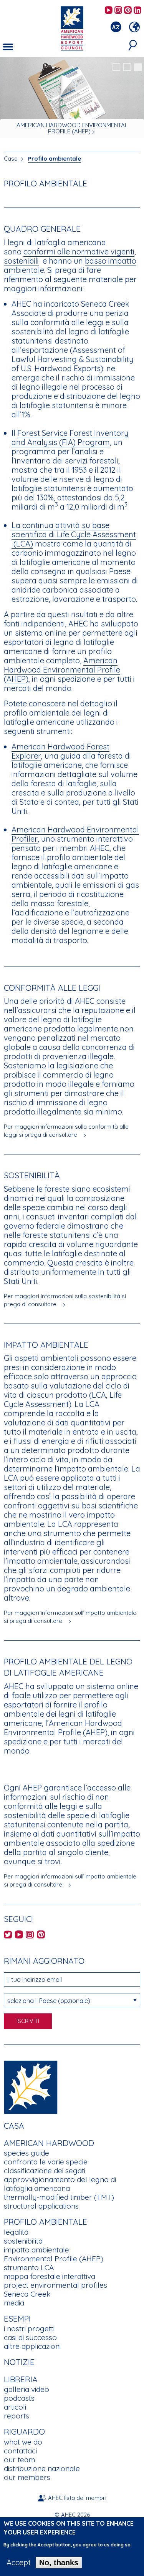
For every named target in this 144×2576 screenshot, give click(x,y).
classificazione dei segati (45, 2171)
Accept (19, 2563)
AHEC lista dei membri (77, 2498)
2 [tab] (127, 67)
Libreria (21, 2379)
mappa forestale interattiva (50, 2276)
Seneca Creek (27, 2294)
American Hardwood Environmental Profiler (75, 834)
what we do (23, 2442)
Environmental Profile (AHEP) (54, 2259)
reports (17, 2416)
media (14, 2303)
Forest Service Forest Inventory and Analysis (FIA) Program (70, 438)
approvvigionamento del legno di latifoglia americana (60, 2184)
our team (19, 2460)
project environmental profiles (55, 2285)
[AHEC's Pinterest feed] (128, 11)
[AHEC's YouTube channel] (109, 11)
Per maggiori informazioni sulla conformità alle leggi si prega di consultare (66, 1131)
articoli (15, 2407)
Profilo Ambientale (46, 2222)
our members (27, 2477)
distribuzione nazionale (42, 2468)
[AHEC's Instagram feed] (118, 11)
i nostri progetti (29, 2329)
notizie (19, 2362)
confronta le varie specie (46, 2162)
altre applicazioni (32, 2346)
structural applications (41, 2206)
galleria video (26, 2389)
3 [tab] (138, 67)
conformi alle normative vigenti (79, 252)
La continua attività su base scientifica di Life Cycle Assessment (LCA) (74, 534)
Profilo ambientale (55, 159)
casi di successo (30, 2337)
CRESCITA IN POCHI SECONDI (69, 131)
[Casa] (31, 2087)
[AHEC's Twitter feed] (8, 1935)
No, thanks (59, 2563)
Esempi (17, 2319)
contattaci (20, 2451)
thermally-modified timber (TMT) (59, 2197)
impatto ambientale (36, 2250)
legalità (16, 2232)
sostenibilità (23, 2241)
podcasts (19, 2398)
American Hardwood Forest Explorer (60, 751)
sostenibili (21, 261)
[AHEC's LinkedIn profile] (137, 11)
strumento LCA (29, 2267)
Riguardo (24, 2432)
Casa (11, 159)
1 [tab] (116, 67)
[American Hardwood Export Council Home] (72, 28)
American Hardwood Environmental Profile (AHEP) (62, 670)
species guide (26, 2153)
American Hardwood (49, 2143)
